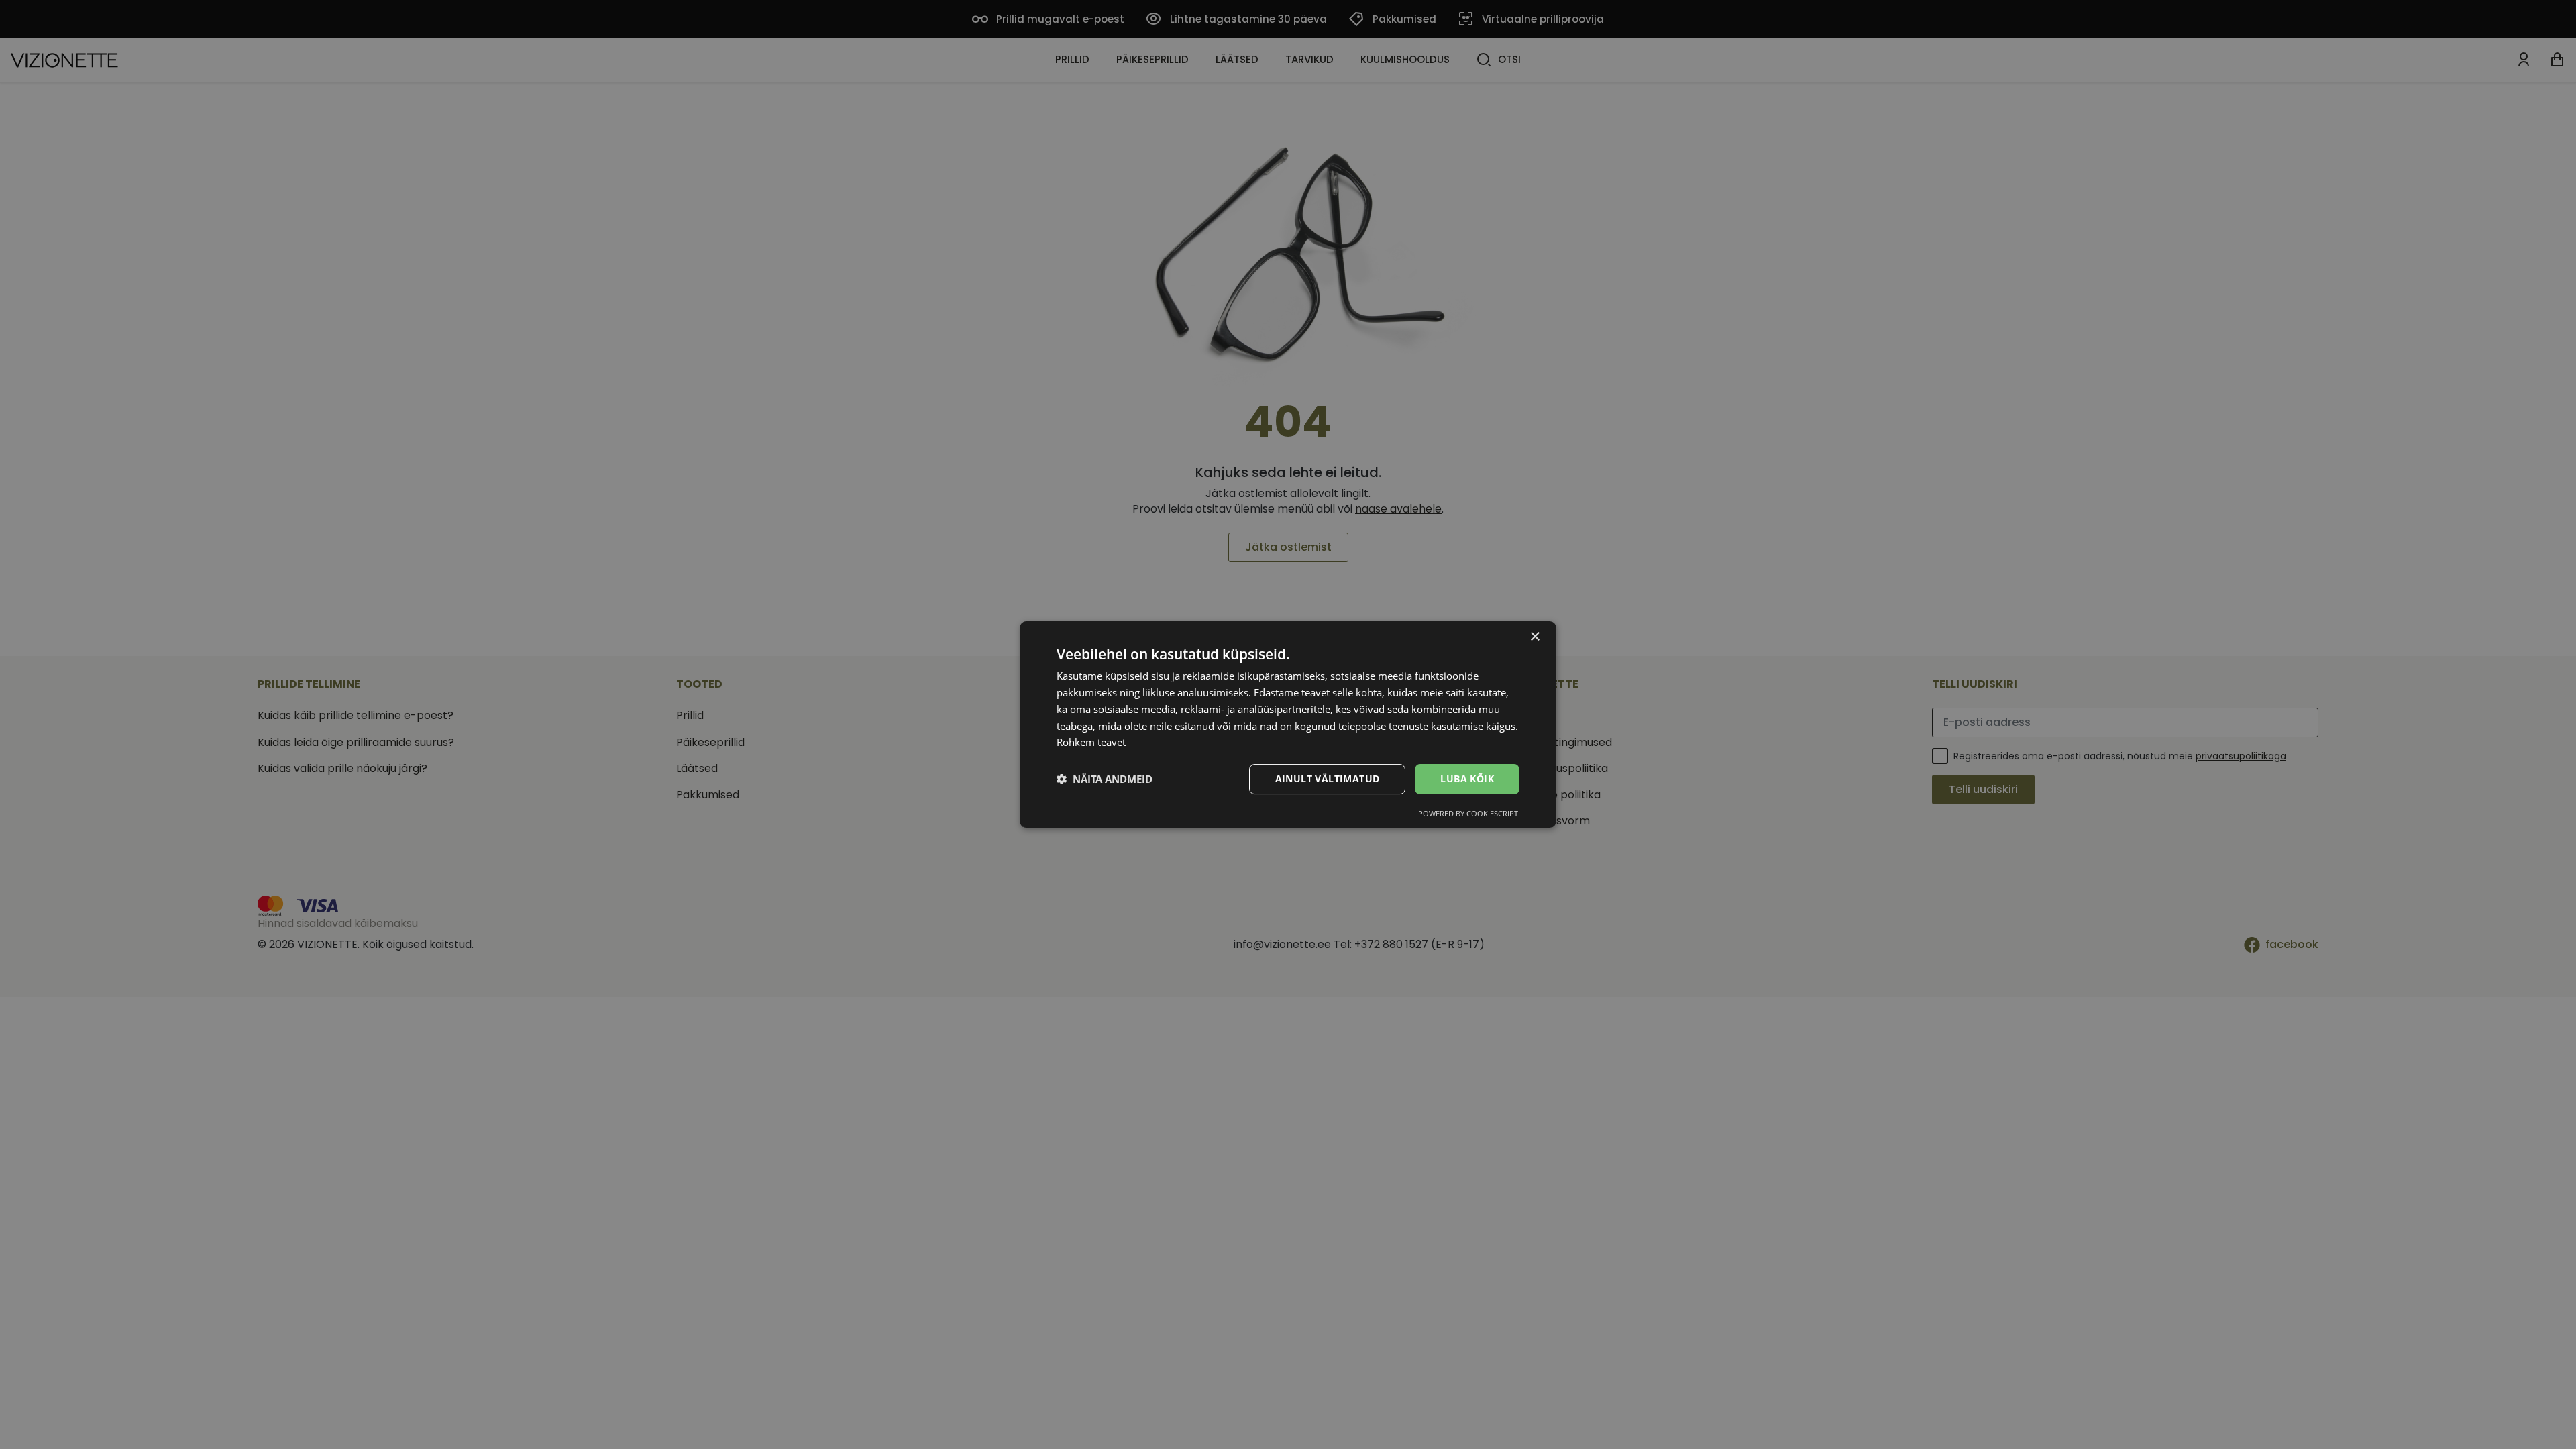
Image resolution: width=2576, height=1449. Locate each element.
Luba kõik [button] (1467, 779)
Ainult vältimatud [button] (1328, 779)
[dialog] (1288, 724)
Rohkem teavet (1091, 742)
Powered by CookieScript (1468, 813)
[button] (1105, 780)
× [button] (1535, 637)
